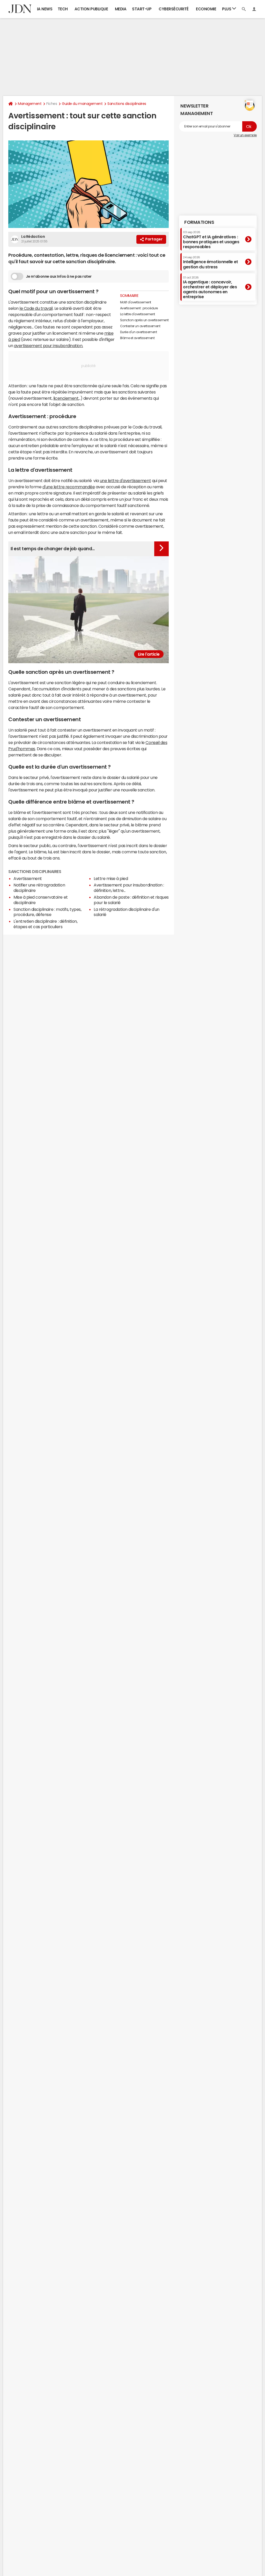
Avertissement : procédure (139, 308)
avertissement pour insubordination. (49, 346)
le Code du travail (36, 308)
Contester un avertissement (140, 326)
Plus (227, 9)
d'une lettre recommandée (69, 487)
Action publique (91, 9)
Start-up (142, 9)
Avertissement (28, 878)
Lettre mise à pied (111, 878)
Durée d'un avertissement (138, 332)
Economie (206, 9)
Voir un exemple (245, 135)
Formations (199, 222)
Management (30, 104)
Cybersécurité (174, 9)
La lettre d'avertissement (138, 314)
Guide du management (82, 104)
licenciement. (66, 398)
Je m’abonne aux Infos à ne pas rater (59, 276)
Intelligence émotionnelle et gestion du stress (211, 262)
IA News (45, 9)
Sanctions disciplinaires (127, 104)
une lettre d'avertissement (126, 481)
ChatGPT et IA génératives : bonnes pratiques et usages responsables (211, 240)
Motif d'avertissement (136, 302)
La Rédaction (33, 237)
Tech (63, 9)
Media (121, 9)
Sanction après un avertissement (144, 320)
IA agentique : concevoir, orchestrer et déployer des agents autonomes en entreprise (210, 288)
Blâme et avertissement (137, 338)
